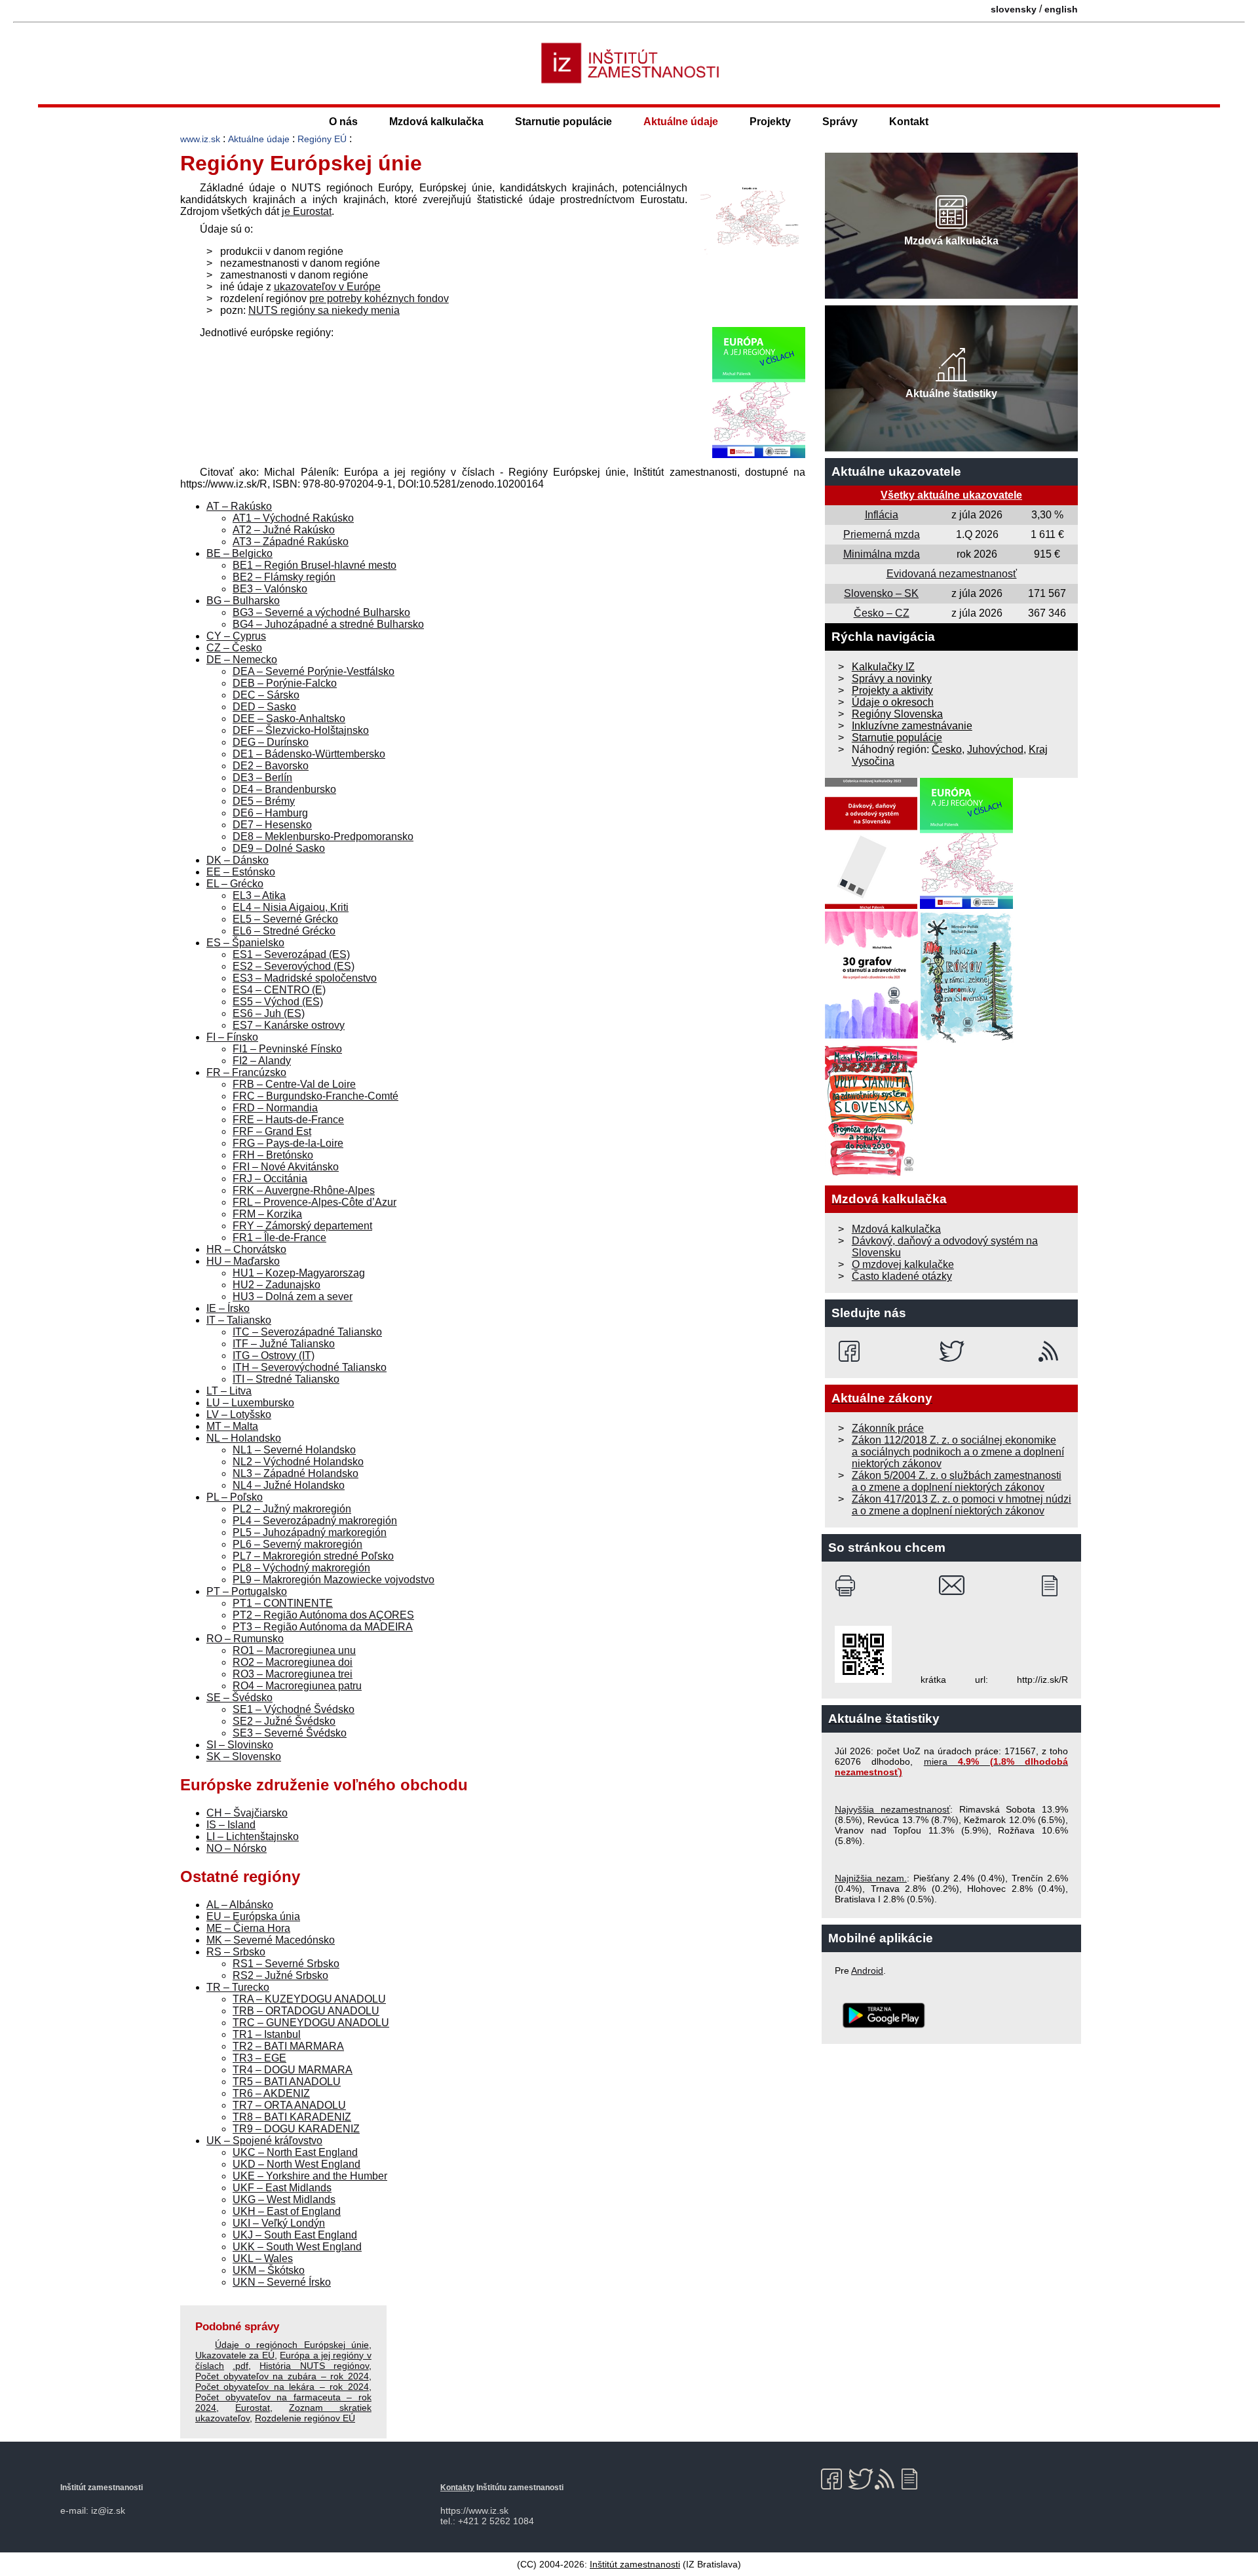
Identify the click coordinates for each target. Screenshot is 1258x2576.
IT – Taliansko (239, 1320)
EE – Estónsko (241, 872)
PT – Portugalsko (247, 1591)
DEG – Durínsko (271, 742)
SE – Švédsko (239, 1698)
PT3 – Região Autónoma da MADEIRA (323, 1627)
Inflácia (882, 515)
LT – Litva (229, 1391)
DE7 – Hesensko (272, 825)
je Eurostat (307, 211)
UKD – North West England (296, 2164)
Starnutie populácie (563, 122)
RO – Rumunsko (245, 1639)
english (1061, 9)
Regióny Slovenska (897, 714)
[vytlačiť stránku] (848, 1586)
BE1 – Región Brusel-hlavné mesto (314, 565)
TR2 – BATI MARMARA (288, 2046)
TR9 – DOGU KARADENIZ (296, 2129)
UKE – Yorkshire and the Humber (310, 2176)
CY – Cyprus (236, 636)
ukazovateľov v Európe (327, 287)
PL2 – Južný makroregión (292, 1509)
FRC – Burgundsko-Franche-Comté (315, 1096)
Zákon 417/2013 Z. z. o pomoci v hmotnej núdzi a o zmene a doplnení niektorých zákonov (962, 1505)
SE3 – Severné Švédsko (290, 1733)
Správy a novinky (892, 679)
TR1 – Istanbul (267, 2034)
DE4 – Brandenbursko (284, 789)
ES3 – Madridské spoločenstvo (305, 978)
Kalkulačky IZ (883, 667)
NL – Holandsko (244, 1438)
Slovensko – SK (881, 593)
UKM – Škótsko (269, 2270)
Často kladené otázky (902, 1276)
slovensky (1014, 9)
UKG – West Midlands (284, 2200)
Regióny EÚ (322, 139)
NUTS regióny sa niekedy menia (324, 310)
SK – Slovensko (244, 1757)
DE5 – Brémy (264, 801)
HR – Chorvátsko (246, 1249)
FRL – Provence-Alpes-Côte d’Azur (314, 1202)
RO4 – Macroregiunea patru (297, 1686)
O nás (343, 122)
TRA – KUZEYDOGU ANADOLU (309, 1999)
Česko (947, 749)
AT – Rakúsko (239, 506)
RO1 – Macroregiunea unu (294, 1650)
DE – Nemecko (242, 660)
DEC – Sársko (266, 695)
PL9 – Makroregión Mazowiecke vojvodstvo (334, 1580)
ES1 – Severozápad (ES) (291, 954)
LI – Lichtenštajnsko (253, 1836)
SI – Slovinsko (240, 1745)
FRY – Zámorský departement (302, 1226)
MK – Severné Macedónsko (271, 1940)
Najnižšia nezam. (871, 1878)
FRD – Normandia (275, 1108)
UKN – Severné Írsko (282, 2282)
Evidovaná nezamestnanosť (952, 574)
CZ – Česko (234, 648)
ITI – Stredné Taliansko (286, 1379)
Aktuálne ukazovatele (896, 471)
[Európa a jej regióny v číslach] (759, 454)
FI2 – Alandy (262, 1061)
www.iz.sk (200, 139)
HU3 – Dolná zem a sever (293, 1297)
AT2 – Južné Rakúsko (284, 530)
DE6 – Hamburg (270, 813)
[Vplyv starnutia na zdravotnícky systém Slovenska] (871, 1173)
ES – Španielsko (245, 943)
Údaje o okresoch (893, 702)
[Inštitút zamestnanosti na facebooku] (851, 1351)
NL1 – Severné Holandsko (294, 1450)
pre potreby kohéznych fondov (379, 298)
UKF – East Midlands (282, 2188)
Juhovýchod (995, 749)
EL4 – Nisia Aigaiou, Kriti (291, 907)
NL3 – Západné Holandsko (295, 1473)
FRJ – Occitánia (270, 1179)
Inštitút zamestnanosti (635, 2564)
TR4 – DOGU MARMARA (293, 2070)
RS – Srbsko (236, 1952)
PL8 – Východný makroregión (301, 1568)
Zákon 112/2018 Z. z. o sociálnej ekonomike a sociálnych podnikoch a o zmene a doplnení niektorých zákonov (958, 1452)
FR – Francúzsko (246, 1072)
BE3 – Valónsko (270, 589)
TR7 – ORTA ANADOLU (289, 2105)
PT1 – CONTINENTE (283, 1603)
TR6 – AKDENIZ (271, 2093)
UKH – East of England (287, 2211)
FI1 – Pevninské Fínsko (287, 1049)
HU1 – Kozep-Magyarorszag (299, 1273)
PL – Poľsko (235, 1497)
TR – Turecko (238, 1987)
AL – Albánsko (240, 1905)
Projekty (770, 122)
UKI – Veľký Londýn (279, 2223)
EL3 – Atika (259, 895)
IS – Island (231, 1825)
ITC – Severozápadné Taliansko (307, 1332)
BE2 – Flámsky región (284, 577)
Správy (840, 122)
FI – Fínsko (232, 1037)
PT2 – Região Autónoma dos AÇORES (323, 1615)
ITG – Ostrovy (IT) (274, 1355)
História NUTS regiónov (314, 2366)
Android (867, 1970)
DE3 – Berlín (262, 778)
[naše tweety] (952, 1351)
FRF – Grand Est (272, 1131)
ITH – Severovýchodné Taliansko (310, 1367)
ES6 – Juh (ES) (269, 1013)
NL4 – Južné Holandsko (289, 1485)
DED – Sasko (264, 707)
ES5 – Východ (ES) (278, 1002)
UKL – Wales (263, 2259)
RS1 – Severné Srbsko (286, 1964)
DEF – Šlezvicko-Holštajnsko (301, 730)
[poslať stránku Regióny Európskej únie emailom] (952, 1586)
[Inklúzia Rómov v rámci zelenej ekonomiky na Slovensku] (967, 1039)
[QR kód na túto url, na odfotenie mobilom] (863, 1680)
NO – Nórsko (237, 1848)
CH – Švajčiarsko (247, 1813)
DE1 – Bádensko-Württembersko (309, 754)
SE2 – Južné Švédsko (284, 1721)
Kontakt (909, 122)
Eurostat (253, 2408)
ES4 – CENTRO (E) (279, 990)
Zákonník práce (888, 1428)
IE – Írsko (228, 1308)
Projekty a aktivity (892, 690)
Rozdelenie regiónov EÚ (305, 2418)
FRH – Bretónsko (273, 1155)
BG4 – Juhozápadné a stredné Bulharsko (328, 624)
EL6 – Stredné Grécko (284, 931)
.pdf (240, 2366)
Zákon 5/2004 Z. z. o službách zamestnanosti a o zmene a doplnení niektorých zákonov (957, 1481)
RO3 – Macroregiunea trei (293, 1674)
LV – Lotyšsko (239, 1414)
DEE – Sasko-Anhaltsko (289, 719)
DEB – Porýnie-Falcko (285, 683)
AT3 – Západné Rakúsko (291, 542)
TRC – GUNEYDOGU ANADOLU (311, 2023)
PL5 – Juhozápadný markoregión (310, 1532)
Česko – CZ (882, 613)
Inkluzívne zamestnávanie (912, 726)
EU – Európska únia (253, 1916)
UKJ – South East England (295, 2235)
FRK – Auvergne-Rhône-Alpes (304, 1190)
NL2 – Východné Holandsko (298, 1462)
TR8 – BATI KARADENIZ (292, 2117)
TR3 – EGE (259, 2058)
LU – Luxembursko (250, 1403)
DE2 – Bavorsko (271, 766)
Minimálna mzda (882, 554)
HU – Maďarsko (243, 1261)
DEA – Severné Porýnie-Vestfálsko (314, 671)
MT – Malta (232, 1426)
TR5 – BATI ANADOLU (287, 2082)
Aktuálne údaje (681, 122)
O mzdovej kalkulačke (903, 1264)
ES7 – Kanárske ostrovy (289, 1025)
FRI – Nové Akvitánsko (286, 1167)
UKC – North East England (295, 2152)
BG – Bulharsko (243, 601)
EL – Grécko (235, 884)
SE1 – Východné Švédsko (294, 1709)
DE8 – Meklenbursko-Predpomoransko (323, 836)
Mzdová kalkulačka (436, 122)
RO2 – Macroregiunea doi (293, 1662)
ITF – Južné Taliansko (284, 1344)
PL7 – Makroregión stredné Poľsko (313, 1556)
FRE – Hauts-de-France (288, 1120)
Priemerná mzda (882, 534)
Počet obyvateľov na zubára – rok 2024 (282, 2376)
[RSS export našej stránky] (1051, 1351)
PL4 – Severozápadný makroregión (315, 1521)
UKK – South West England (297, 2247)
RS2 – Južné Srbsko (280, 1975)
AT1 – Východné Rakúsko (293, 518)
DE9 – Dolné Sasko (279, 848)
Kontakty (457, 2488)
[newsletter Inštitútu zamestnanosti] (1055, 1586)
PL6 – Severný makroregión (297, 1544)
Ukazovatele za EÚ (235, 2355)
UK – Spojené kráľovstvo (264, 2141)
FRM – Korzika (267, 1214)
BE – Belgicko (239, 553)
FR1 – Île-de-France (279, 1238)
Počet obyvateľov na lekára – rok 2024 (282, 2387)
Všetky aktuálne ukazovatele (951, 495)
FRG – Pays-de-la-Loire (288, 1143)
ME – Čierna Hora (248, 1928)
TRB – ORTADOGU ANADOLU (306, 2011)
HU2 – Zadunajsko (276, 1285)
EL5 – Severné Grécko (285, 919)
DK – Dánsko (238, 860)
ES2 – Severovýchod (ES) (294, 966)
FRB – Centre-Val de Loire (294, 1084)
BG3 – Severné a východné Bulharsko (321, 612)
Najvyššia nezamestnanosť (892, 1809)
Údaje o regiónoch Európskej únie (292, 2345)
